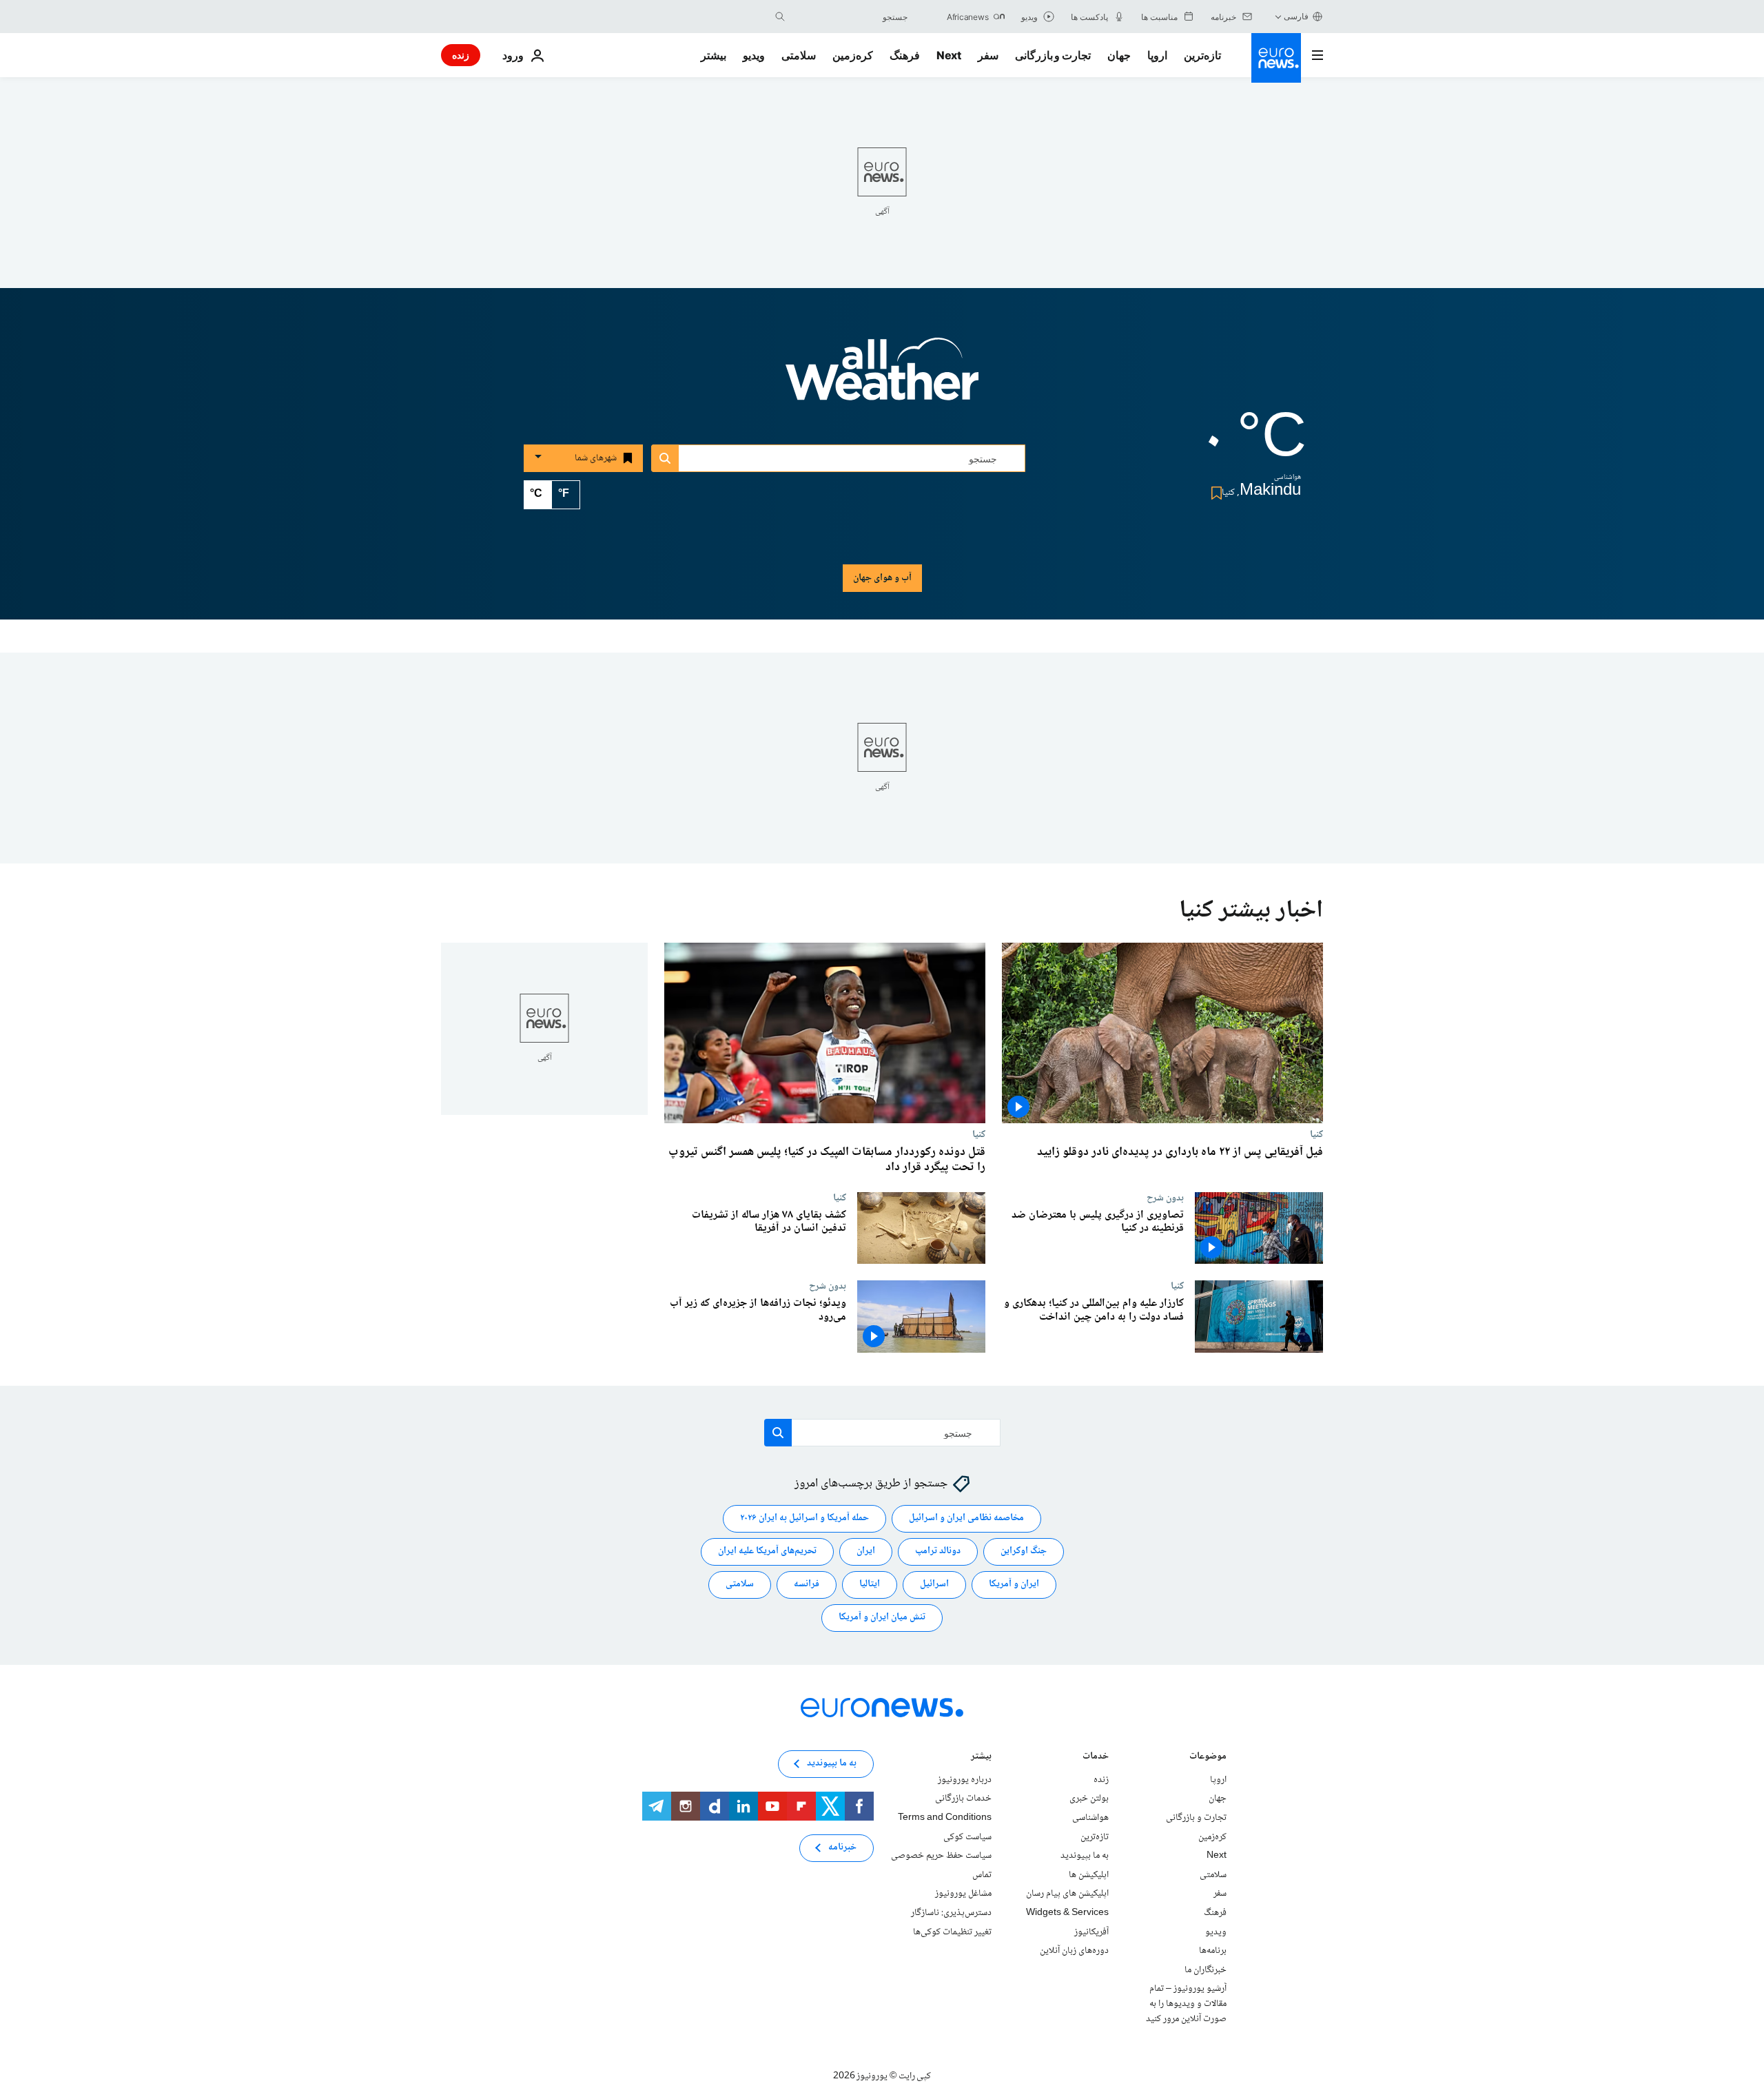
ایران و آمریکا (1014, 1585)
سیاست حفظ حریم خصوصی (941, 1856)
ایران (866, 1552)
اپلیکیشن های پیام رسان (1067, 1894)
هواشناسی (1090, 1818)
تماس (982, 1875)
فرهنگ (905, 55)
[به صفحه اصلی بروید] (1276, 58)
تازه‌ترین (1202, 55)
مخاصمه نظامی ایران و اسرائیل (966, 1519)
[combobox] (850, 17)
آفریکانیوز (1091, 1932)
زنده (461, 55)
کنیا (1316, 1134)
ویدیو (754, 55)
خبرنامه (842, 1848)
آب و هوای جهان (882, 578)
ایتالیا (870, 1585)
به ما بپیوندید (1085, 1856)
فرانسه (807, 1585)
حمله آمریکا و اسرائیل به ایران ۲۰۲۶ (804, 1519)
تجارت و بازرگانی (1053, 55)
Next (949, 55)
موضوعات (1208, 1758)
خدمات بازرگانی (963, 1799)
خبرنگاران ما (1206, 1970)
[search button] (780, 17)
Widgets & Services (1067, 1913)
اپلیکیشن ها (1089, 1875)
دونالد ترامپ (938, 1552)
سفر (988, 55)
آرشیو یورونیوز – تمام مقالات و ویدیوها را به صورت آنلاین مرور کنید (1186, 2004)
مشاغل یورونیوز (963, 1894)
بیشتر (981, 1758)
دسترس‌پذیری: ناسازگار (951, 1913)
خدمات (1096, 1758)
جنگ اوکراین (1024, 1552)
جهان (1119, 55)
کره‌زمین (853, 55)
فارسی (1296, 16)
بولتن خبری (1089, 1799)
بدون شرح (1165, 1198)
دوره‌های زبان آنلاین (1074, 1951)
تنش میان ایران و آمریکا (882, 1618)
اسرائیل (934, 1585)
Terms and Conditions (945, 1818)
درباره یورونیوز (965, 1780)
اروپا (1157, 55)
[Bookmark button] (1214, 493)
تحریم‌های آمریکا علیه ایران (767, 1552)
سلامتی (799, 55)
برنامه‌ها (1213, 1951)
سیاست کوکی (967, 1837)
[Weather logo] (882, 378)
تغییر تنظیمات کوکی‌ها (952, 1932)
